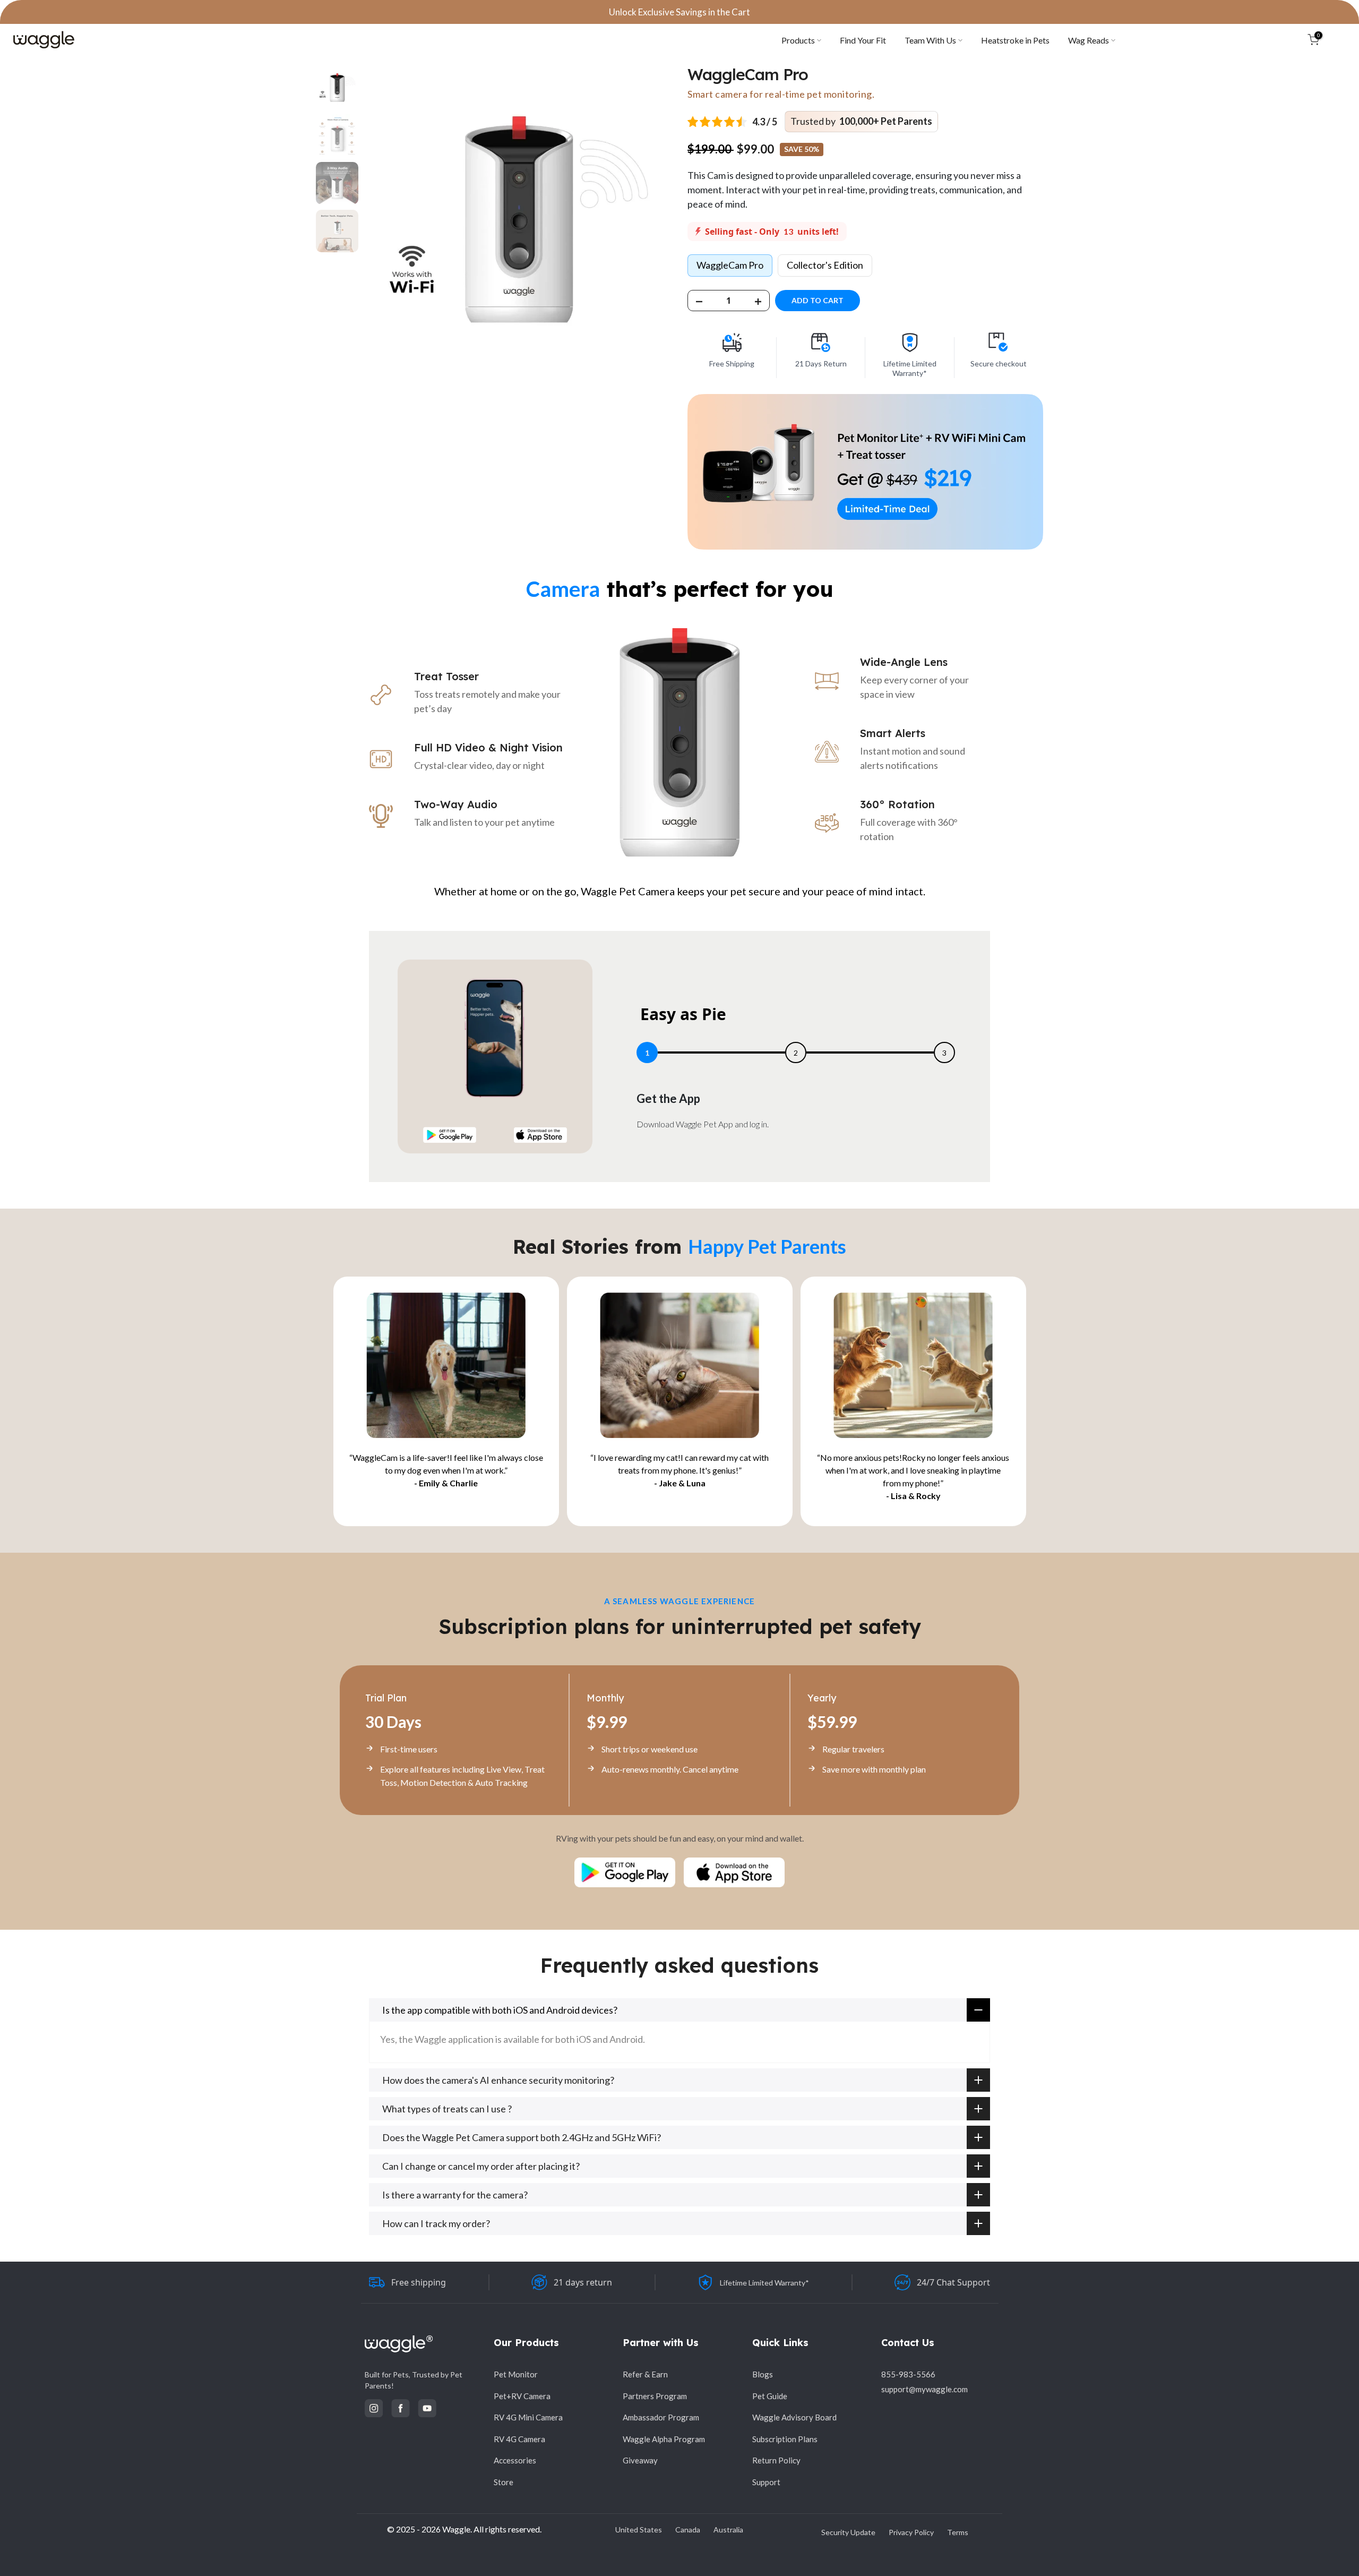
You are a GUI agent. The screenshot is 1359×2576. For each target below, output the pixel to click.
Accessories (515, 2460)
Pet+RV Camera (522, 2396)
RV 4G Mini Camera (528, 2417)
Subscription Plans (785, 2439)
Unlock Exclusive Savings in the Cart (679, 12)
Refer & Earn (645, 2374)
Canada (688, 2530)
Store (504, 2482)
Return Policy (776, 2460)
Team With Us (930, 40)
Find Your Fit (863, 40)
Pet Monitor (516, 2374)
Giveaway (640, 2460)
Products (798, 40)
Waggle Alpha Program (664, 2439)
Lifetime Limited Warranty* (764, 2283)
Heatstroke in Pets (1015, 40)
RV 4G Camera (519, 2439)
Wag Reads (1089, 40)
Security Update (848, 2532)
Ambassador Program (661, 2417)
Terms (958, 2532)
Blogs (763, 2374)
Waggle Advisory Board (794, 2417)
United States (639, 2530)
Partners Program (655, 2396)
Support (766, 2482)
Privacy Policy (911, 2532)
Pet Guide (770, 2396)
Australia (728, 2530)
